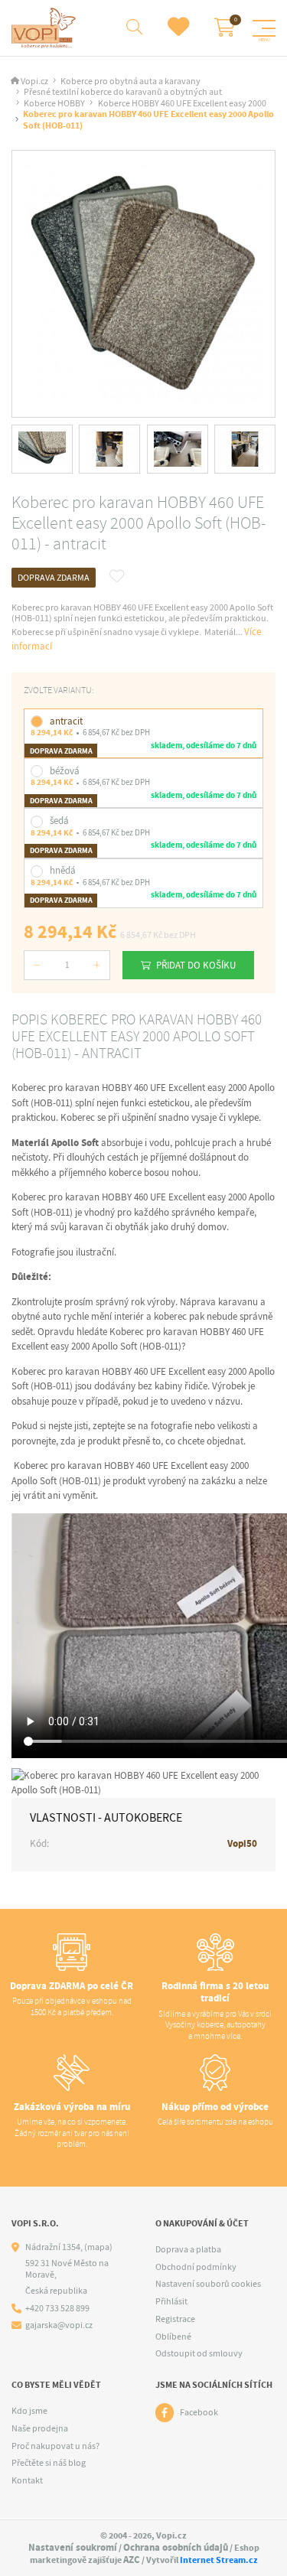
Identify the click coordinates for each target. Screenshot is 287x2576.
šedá (59, 821)
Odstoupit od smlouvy (199, 2353)
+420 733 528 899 (57, 2309)
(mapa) (98, 2247)
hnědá (63, 870)
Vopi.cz (34, 81)
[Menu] (264, 28)
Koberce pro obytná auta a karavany (130, 81)
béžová (65, 771)
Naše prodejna (40, 2428)
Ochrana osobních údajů (176, 2547)
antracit (66, 721)
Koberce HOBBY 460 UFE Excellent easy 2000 (182, 104)
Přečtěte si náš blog (49, 2463)
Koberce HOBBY (54, 104)
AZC (132, 2560)
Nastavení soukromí (73, 2547)
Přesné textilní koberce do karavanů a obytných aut (123, 92)
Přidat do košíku (196, 965)
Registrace (175, 2319)
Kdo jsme (29, 2411)
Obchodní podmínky (196, 2267)
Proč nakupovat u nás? (55, 2446)
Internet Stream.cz (219, 2560)
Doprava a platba (188, 2249)
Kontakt (27, 2480)
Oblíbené (173, 2337)
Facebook (199, 2412)
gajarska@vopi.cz (59, 2325)
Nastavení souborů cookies (208, 2284)
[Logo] (46, 28)
